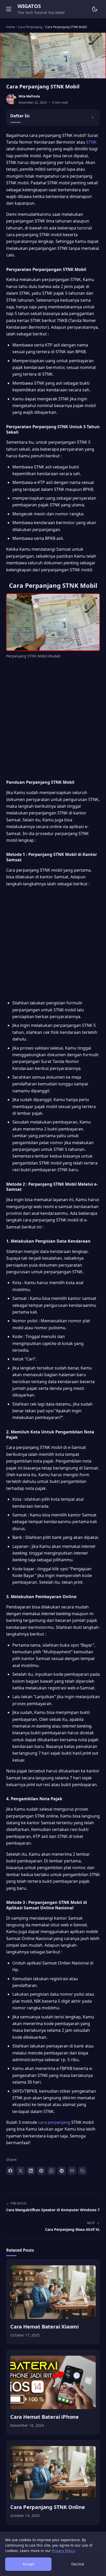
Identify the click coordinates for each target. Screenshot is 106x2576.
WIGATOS (29, 6)
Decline (78, 2564)
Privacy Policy (63, 2551)
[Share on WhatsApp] (51, 2171)
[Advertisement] (53, 718)
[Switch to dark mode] (95, 9)
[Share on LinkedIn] (31, 2171)
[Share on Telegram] (62, 2171)
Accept (28, 2564)
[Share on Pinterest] (41, 2171)
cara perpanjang (54, 2122)
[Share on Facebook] (10, 2171)
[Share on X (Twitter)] (21, 2171)
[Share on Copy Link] (82, 2171)
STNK (91, 142)
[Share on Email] (72, 2171)
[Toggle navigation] (9, 9)
